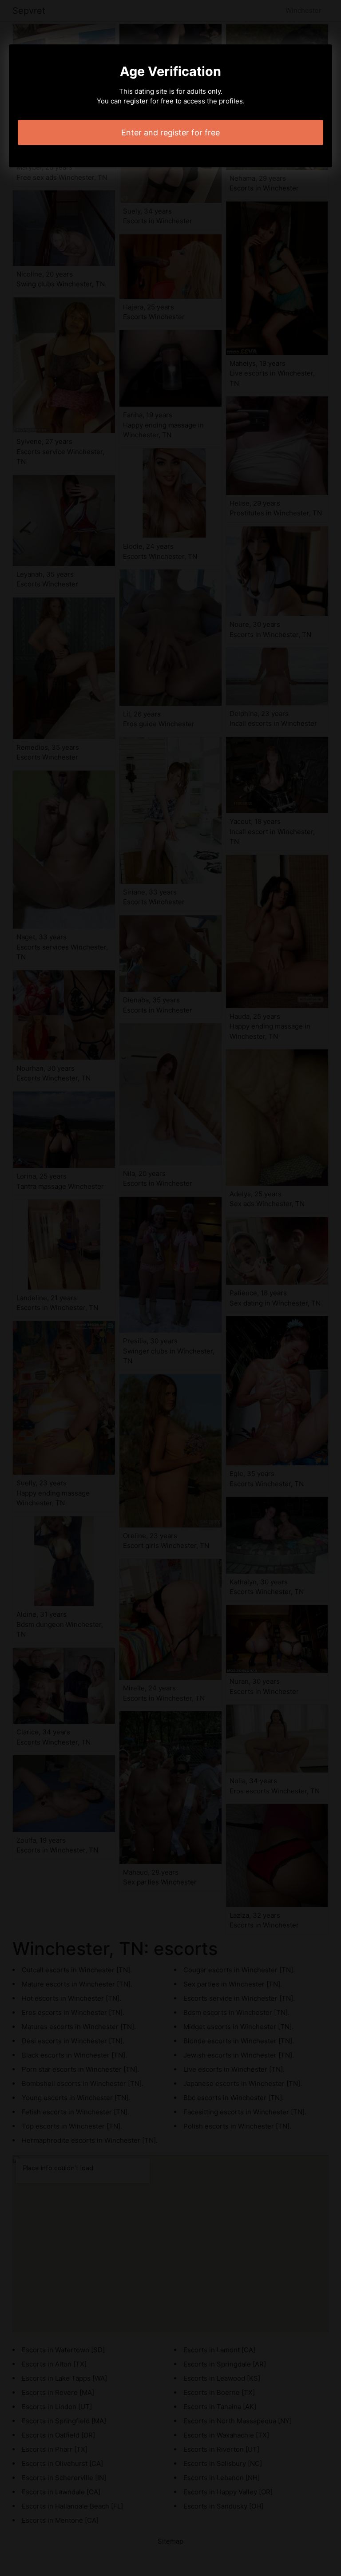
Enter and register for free (170, 133)
